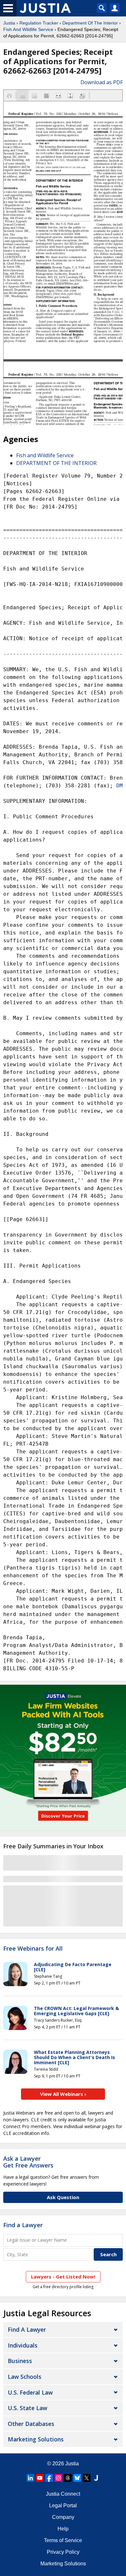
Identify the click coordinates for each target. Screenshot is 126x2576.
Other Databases (31, 2424)
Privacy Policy (63, 2552)
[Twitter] (87, 2478)
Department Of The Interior (90, 23)
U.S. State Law (27, 2408)
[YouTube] (40, 2478)
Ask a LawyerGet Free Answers (28, 2162)
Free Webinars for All (33, 1949)
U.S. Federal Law (30, 2392)
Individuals (23, 2345)
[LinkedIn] (30, 2478)
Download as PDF (102, 82)
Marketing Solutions (36, 2439)
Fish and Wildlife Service (45, 455)
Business (20, 2361)
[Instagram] (58, 2478)
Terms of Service (63, 2540)
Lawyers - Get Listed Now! (63, 2277)
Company (63, 2517)
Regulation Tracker (39, 23)
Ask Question (63, 2197)
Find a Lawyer (23, 2225)
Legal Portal (63, 2505)
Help (63, 2529)
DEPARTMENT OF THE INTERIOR (56, 463)
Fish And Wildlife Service (28, 29)
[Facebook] (49, 2478)
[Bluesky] (77, 2478)
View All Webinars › (63, 2094)
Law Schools (25, 2377)
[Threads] (68, 2478)
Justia (9, 23)
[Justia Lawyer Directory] (96, 2478)
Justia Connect (63, 2494)
